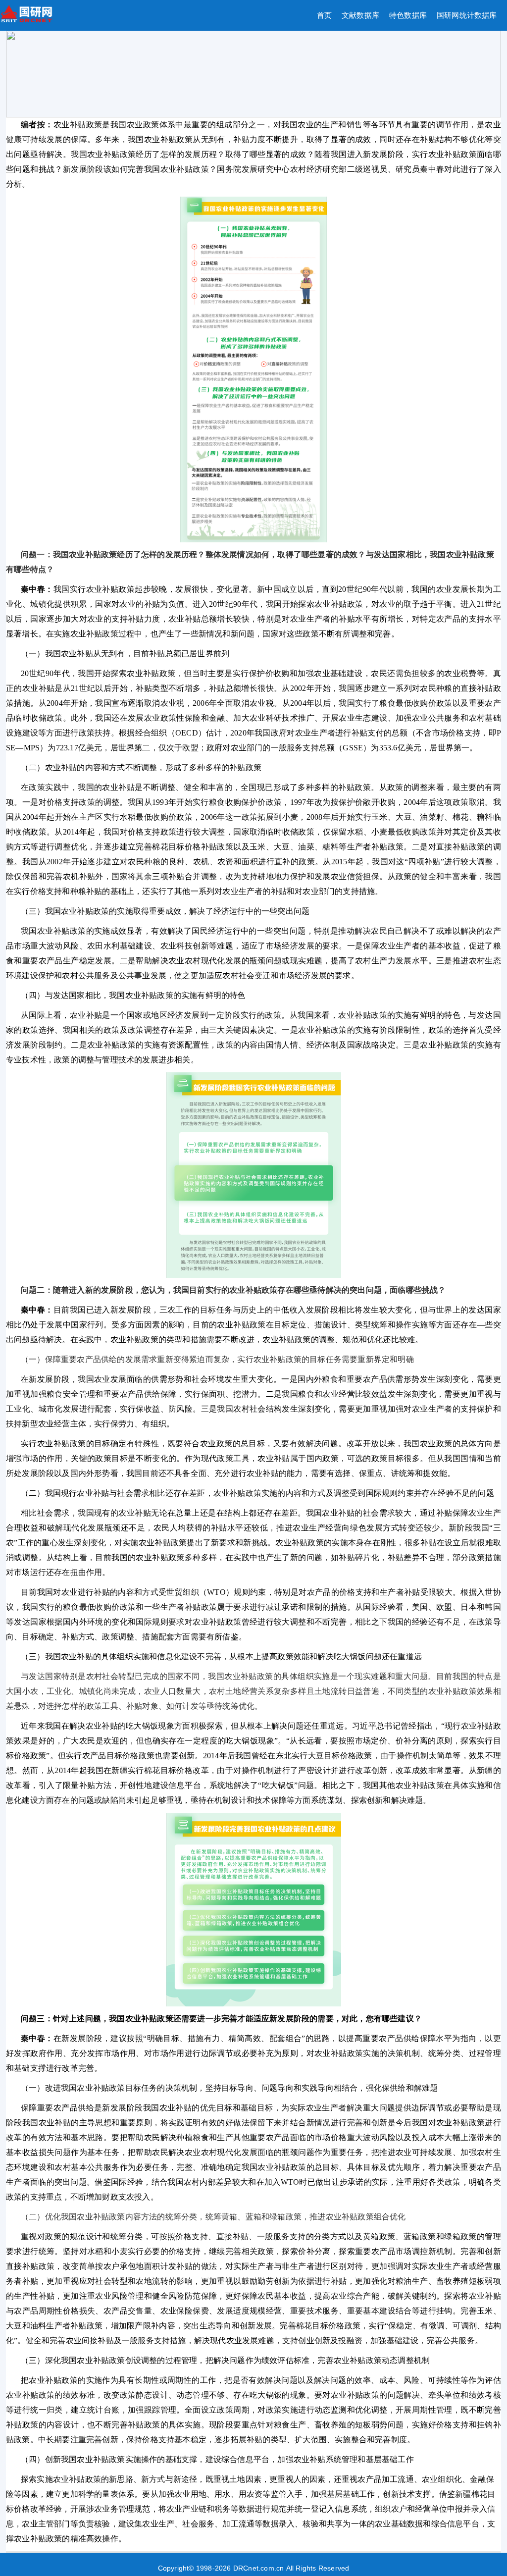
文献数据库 (360, 15)
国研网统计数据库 (467, 15)
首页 (324, 15)
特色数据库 (408, 15)
